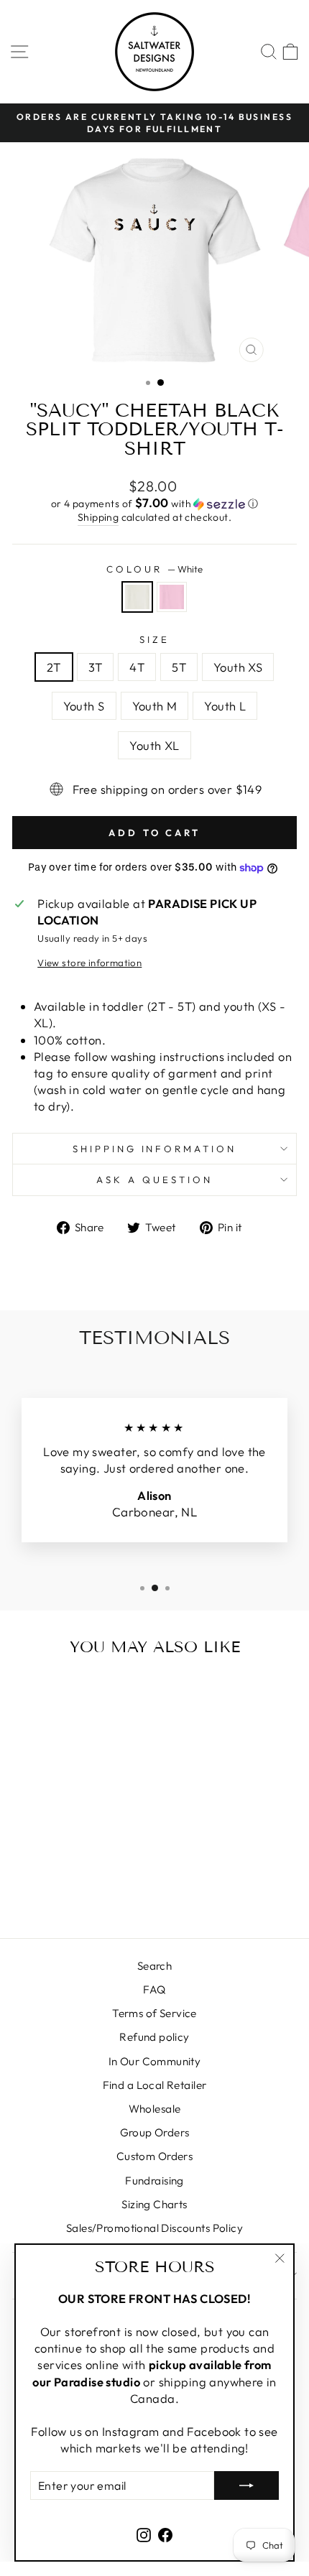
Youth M (155, 706)
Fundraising (154, 2181)
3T (96, 667)
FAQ (154, 1989)
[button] (154, 504)
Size (154, 639)
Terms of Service (154, 2013)
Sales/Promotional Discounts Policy (154, 2228)
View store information (89, 963)
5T (179, 667)
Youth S (84, 706)
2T (54, 667)
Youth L (225, 706)
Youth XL (154, 745)
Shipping (98, 517)
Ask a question (154, 1180)
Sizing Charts (154, 2204)
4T (137, 667)
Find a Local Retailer (155, 2085)
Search (154, 1966)
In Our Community (155, 2061)
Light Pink (172, 597)
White (137, 597)
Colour (154, 569)
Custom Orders (154, 2156)
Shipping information (155, 1149)
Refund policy (154, 2037)
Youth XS (238, 667)
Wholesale (155, 2109)
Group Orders (155, 2132)
